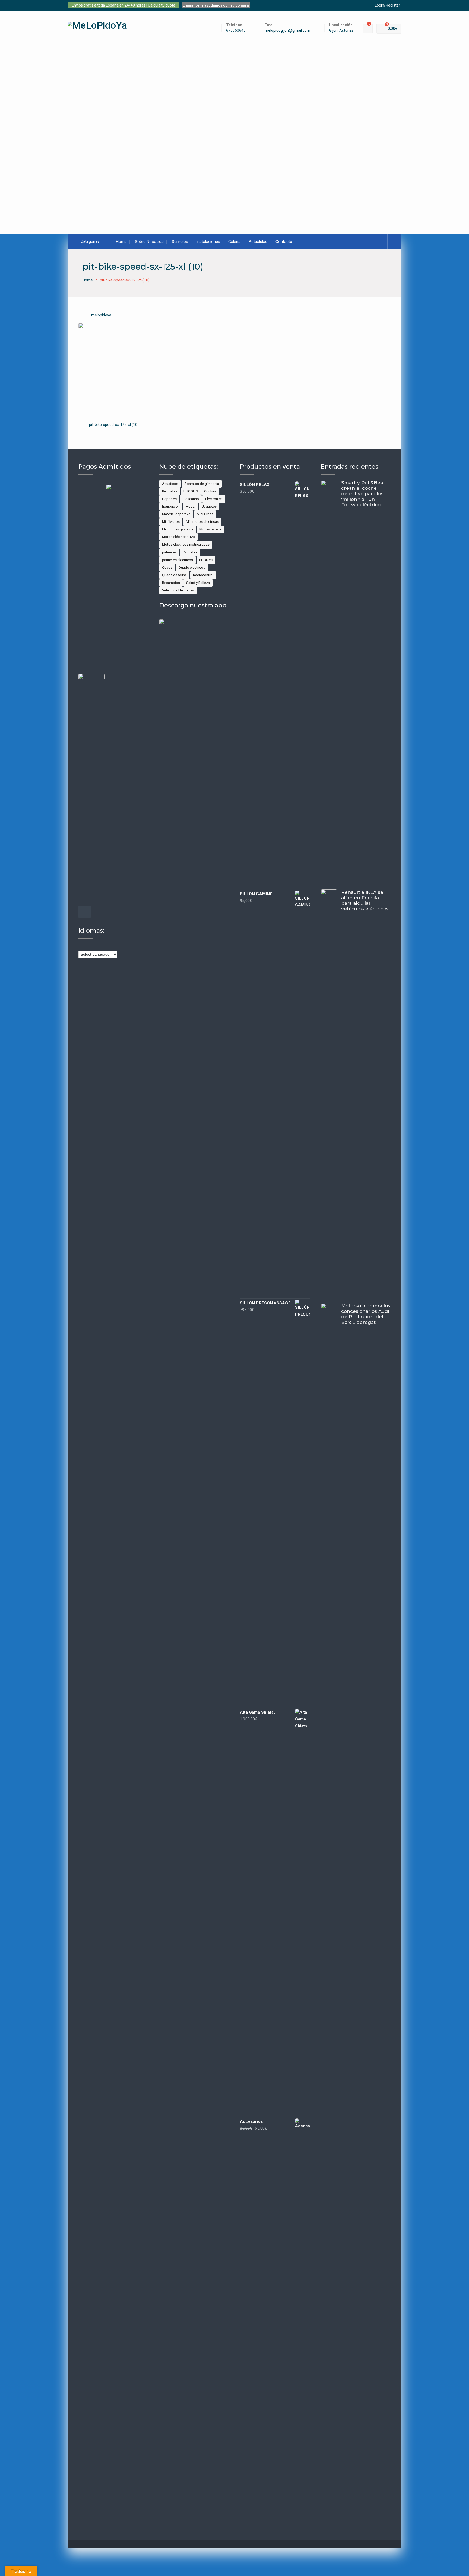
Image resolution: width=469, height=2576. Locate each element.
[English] (92, 946)
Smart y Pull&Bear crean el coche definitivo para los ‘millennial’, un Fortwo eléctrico (363, 494)
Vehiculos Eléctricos (178, 590)
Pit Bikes (206, 560)
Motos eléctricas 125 (178, 537)
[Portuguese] (113, 946)
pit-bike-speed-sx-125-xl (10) (114, 425)
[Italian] (108, 946)
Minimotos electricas (202, 522)
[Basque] (81, 946)
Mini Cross (205, 514)
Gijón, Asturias (341, 31)
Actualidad (258, 242)
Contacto (284, 242)
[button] (59, 129)
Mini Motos (171, 522)
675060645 (236, 31)
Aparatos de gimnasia (202, 484)
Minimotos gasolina (178, 529)
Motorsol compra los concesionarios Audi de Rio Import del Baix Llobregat (366, 1314)
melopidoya (101, 315)
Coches (210, 491)
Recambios (171, 583)
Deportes (169, 499)
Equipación (171, 506)
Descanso (191, 499)
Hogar (191, 506)
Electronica (214, 499)
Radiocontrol (203, 575)
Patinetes (190, 552)
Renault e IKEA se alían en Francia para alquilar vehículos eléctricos (365, 900)
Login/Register (387, 5)
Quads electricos (192, 567)
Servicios (180, 242)
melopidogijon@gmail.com (287, 31)
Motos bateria (210, 529)
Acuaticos (170, 484)
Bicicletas (170, 491)
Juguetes (209, 506)
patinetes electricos (178, 560)
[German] (103, 946)
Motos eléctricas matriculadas (186, 544)
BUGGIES (191, 491)
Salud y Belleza (198, 583)
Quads (167, 567)
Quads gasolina (174, 575)
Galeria (234, 242)
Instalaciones (208, 242)
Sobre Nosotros (149, 242)
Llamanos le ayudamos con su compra (216, 5)
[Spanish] (119, 946)
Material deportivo (176, 514)
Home (121, 242)
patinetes (169, 552)
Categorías (90, 241)
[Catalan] (86, 946)
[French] (97, 946)
